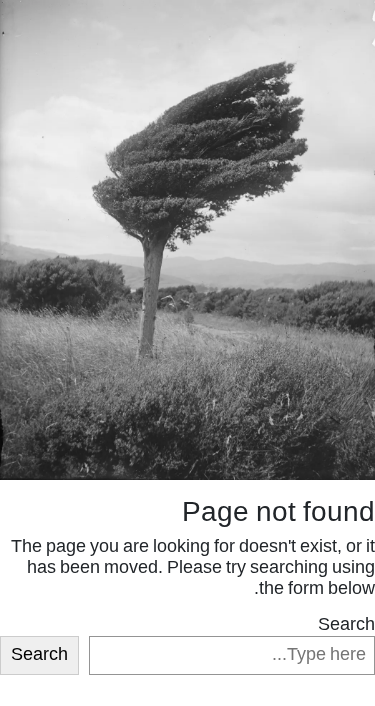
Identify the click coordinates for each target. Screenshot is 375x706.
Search (346, 625)
